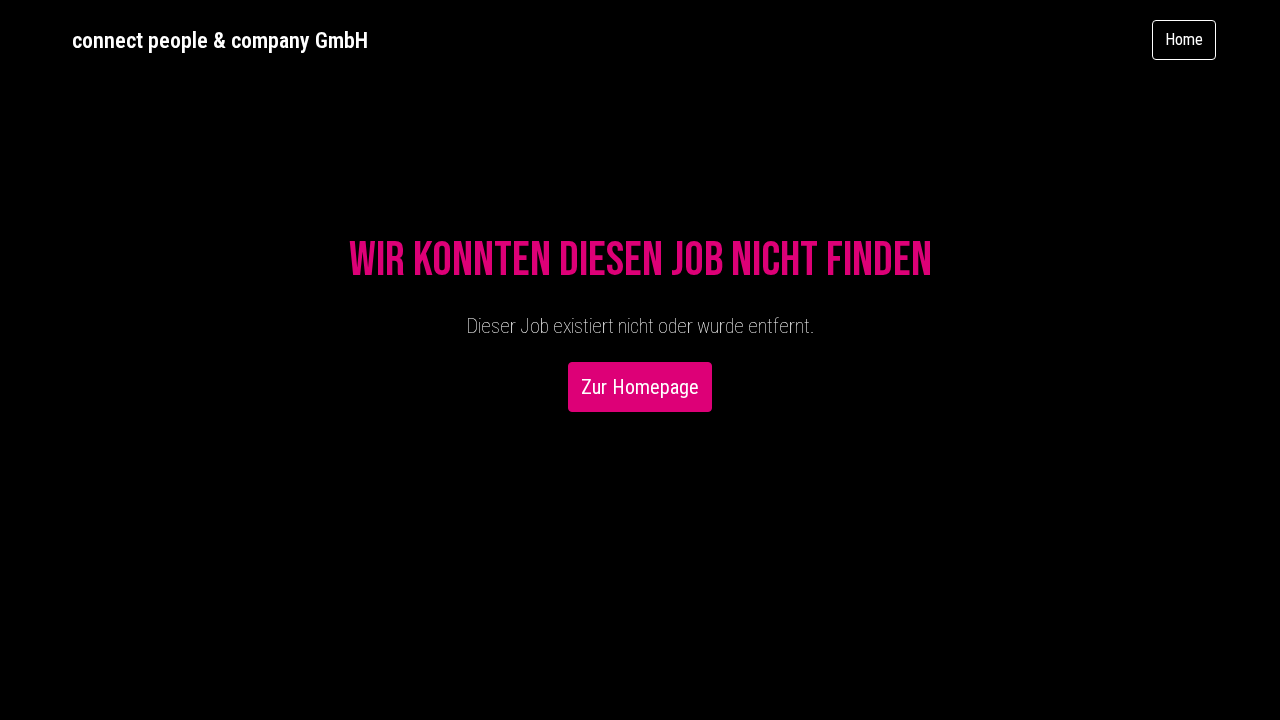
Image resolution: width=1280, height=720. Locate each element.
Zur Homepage (640, 387)
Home (1184, 39)
